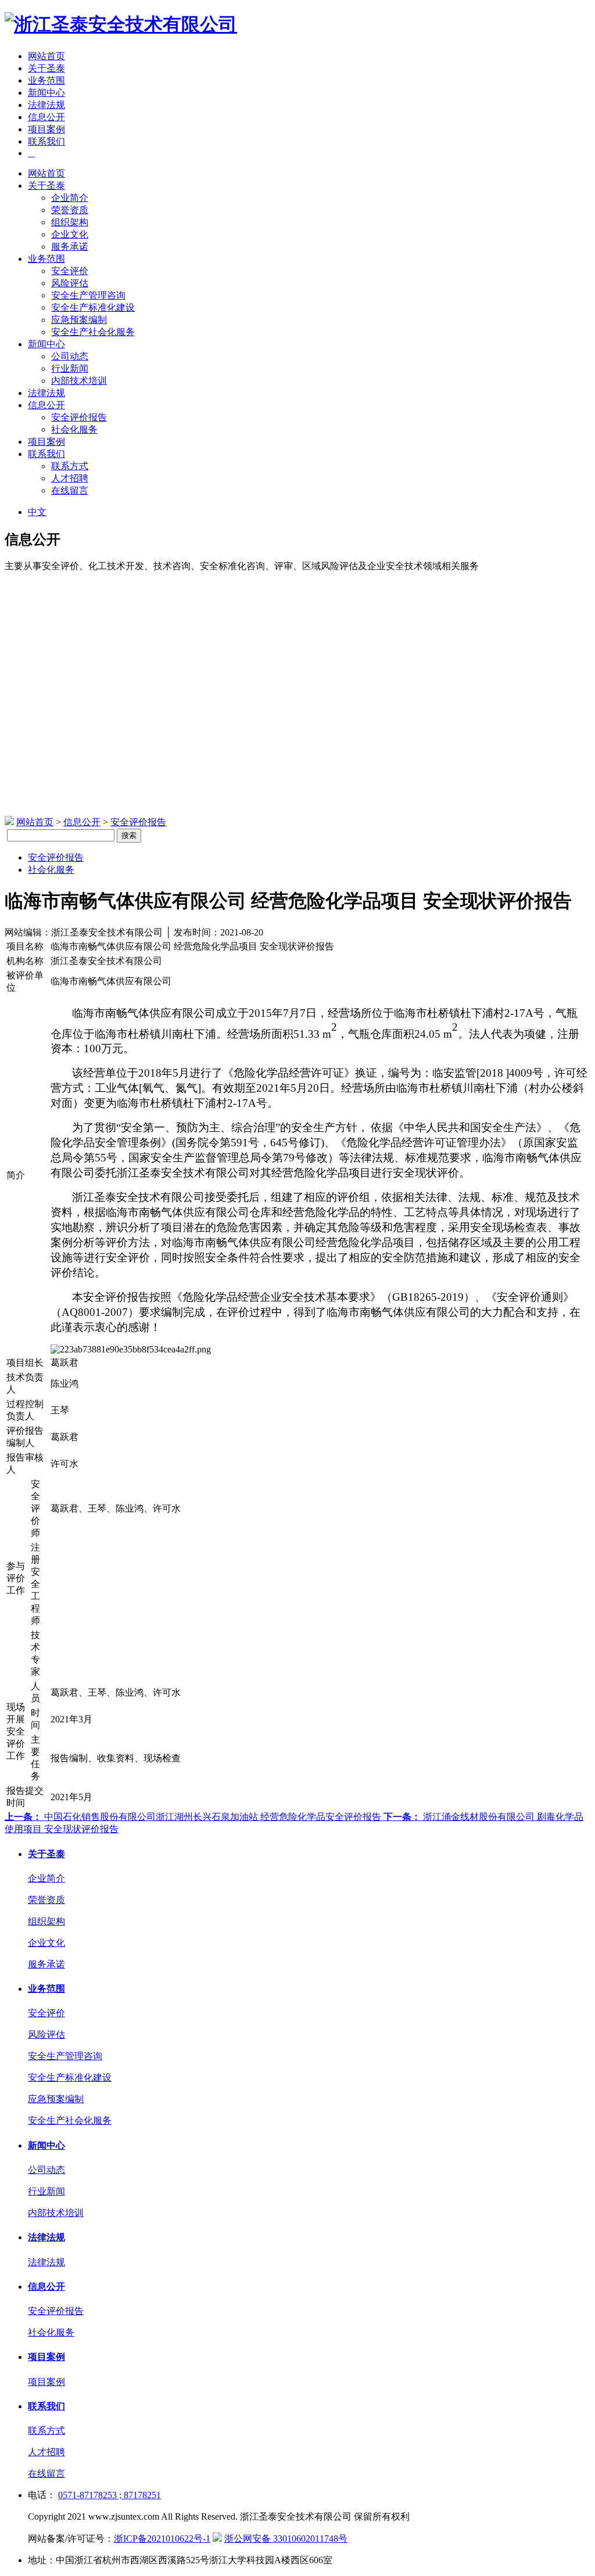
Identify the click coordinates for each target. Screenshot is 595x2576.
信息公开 (46, 117)
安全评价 (70, 271)
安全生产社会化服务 (93, 332)
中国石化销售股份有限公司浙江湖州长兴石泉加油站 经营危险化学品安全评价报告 (194, 1817)
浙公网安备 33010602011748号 (286, 2539)
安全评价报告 (79, 417)
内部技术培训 (79, 381)
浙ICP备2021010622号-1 (162, 2539)
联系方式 (70, 466)
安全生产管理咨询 (88, 295)
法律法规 (46, 105)
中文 (37, 512)
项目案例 (46, 129)
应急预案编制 (79, 320)
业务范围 (46, 80)
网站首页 (46, 56)
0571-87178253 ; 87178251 (110, 2495)
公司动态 (70, 356)
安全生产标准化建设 (93, 307)
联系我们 (46, 141)
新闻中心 (46, 93)
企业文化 (70, 234)
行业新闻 (70, 368)
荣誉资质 (70, 210)
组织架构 (70, 222)
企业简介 (70, 198)
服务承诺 (70, 247)
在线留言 (70, 490)
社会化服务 (74, 429)
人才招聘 (70, 478)
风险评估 (70, 283)
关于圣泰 (46, 68)
